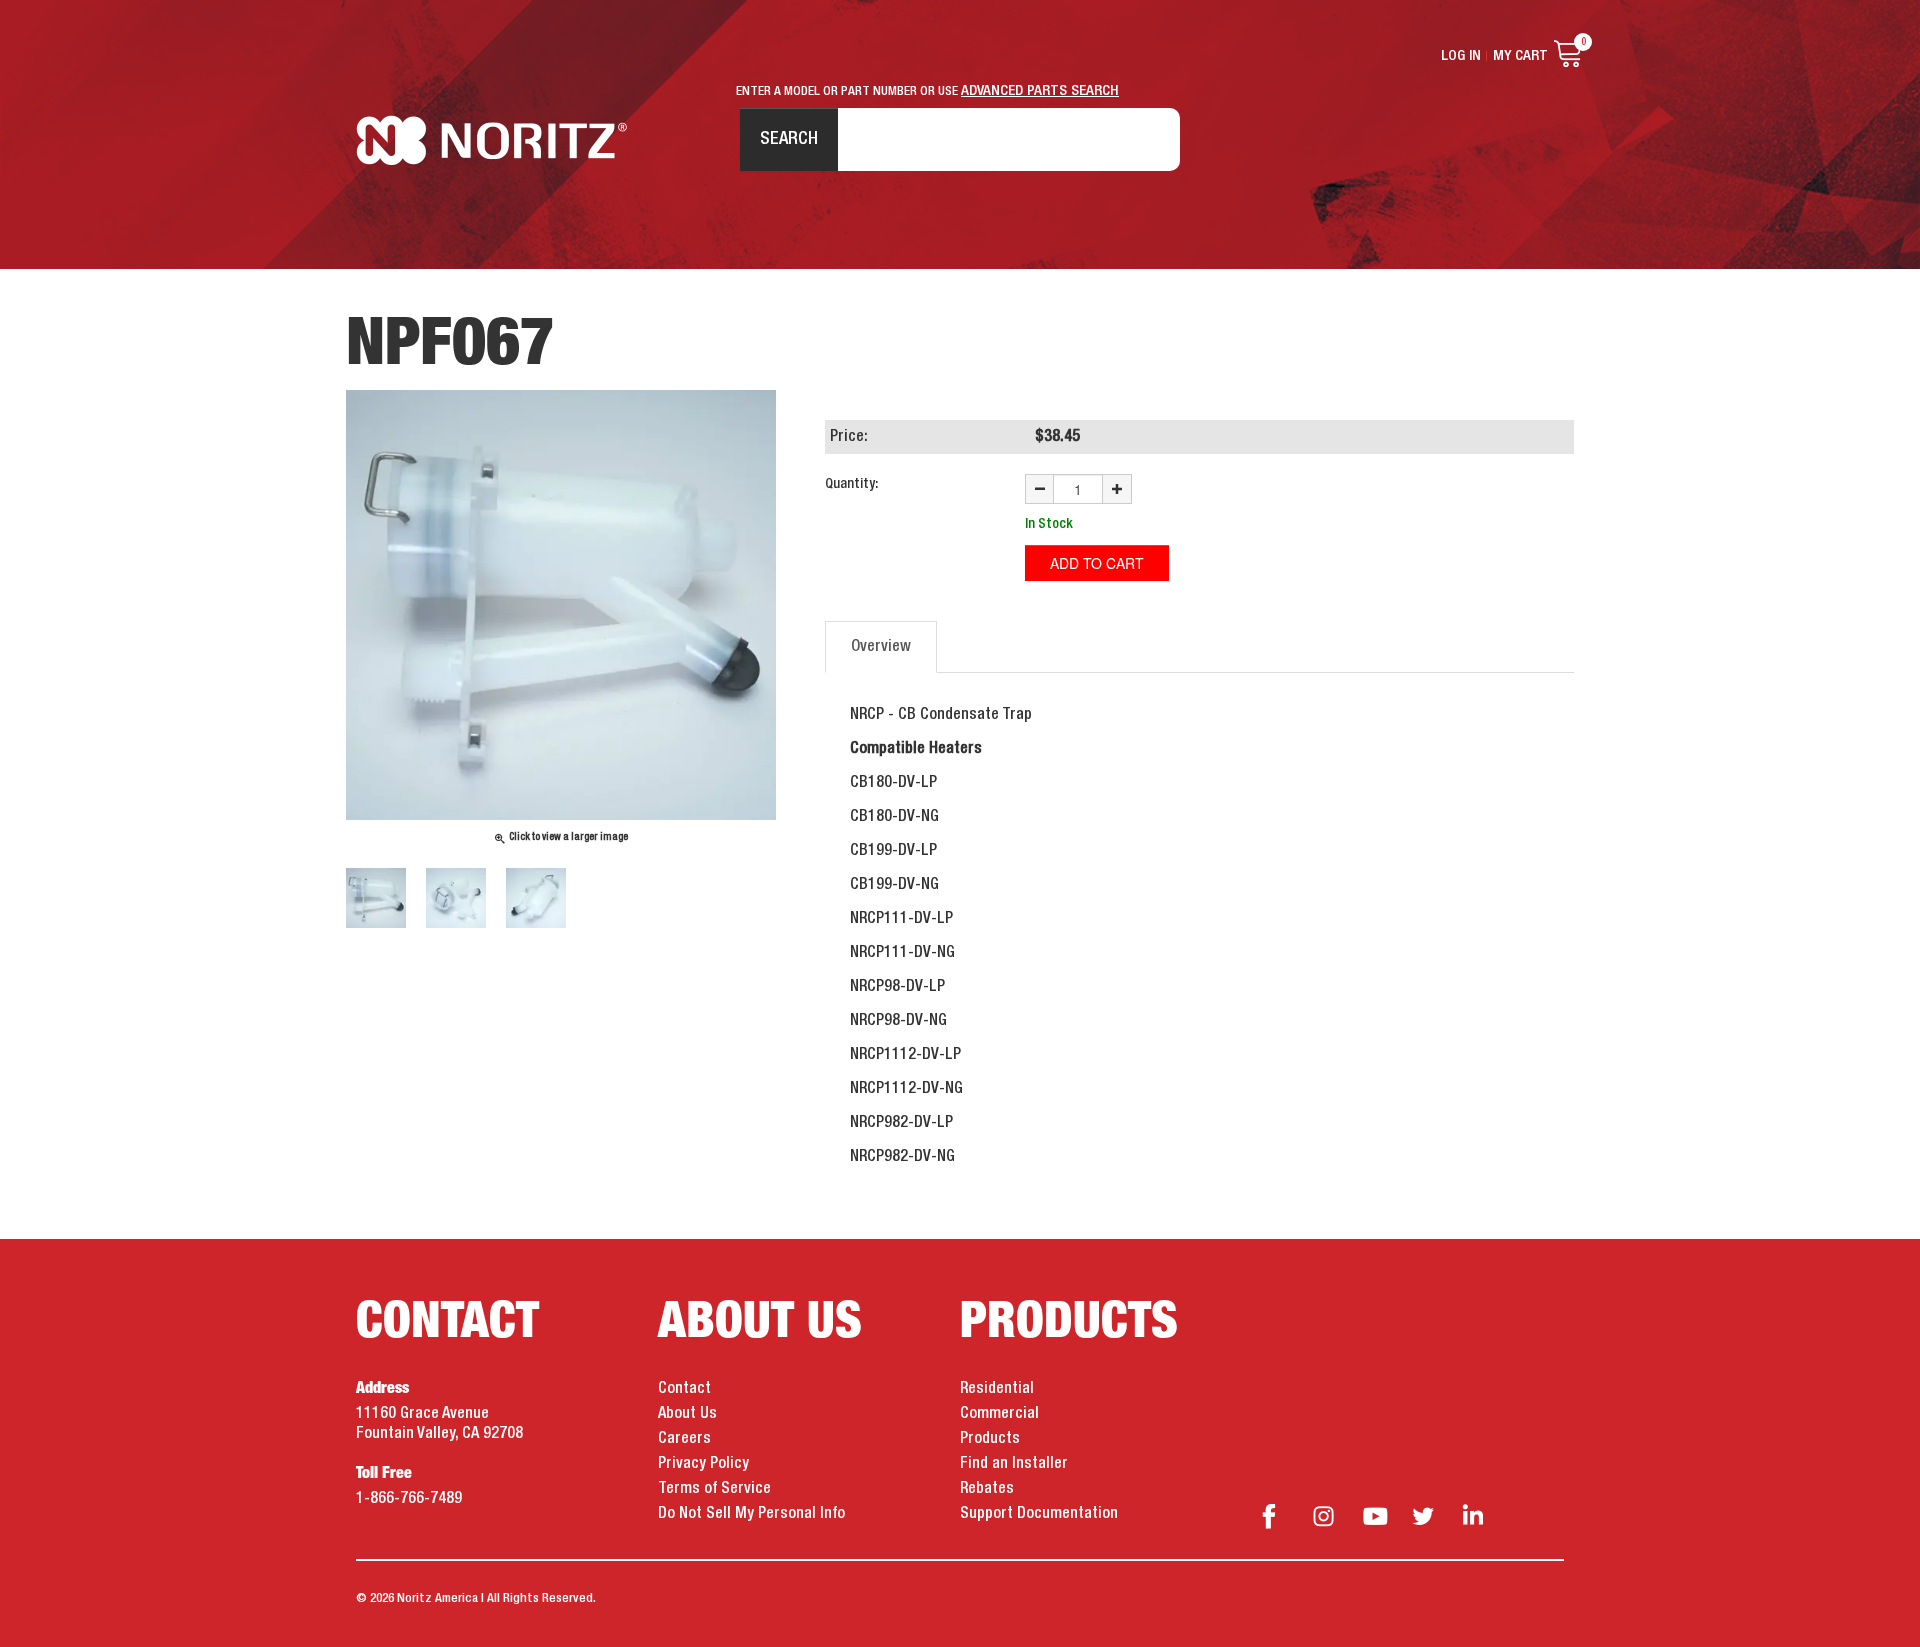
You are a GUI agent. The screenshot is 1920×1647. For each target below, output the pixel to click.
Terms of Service (714, 1489)
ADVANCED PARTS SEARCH (1040, 91)
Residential (997, 1389)
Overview (881, 647)
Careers (684, 1439)
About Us (687, 1414)
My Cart (1520, 56)
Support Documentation (1039, 1514)
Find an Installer (1014, 1464)
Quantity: (851, 484)
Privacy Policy (703, 1464)
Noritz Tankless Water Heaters (491, 140)
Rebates (987, 1489)
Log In (1461, 56)
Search (789, 139)
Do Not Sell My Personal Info (751, 1514)
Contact (684, 1389)
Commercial (999, 1414)
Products (990, 1439)
